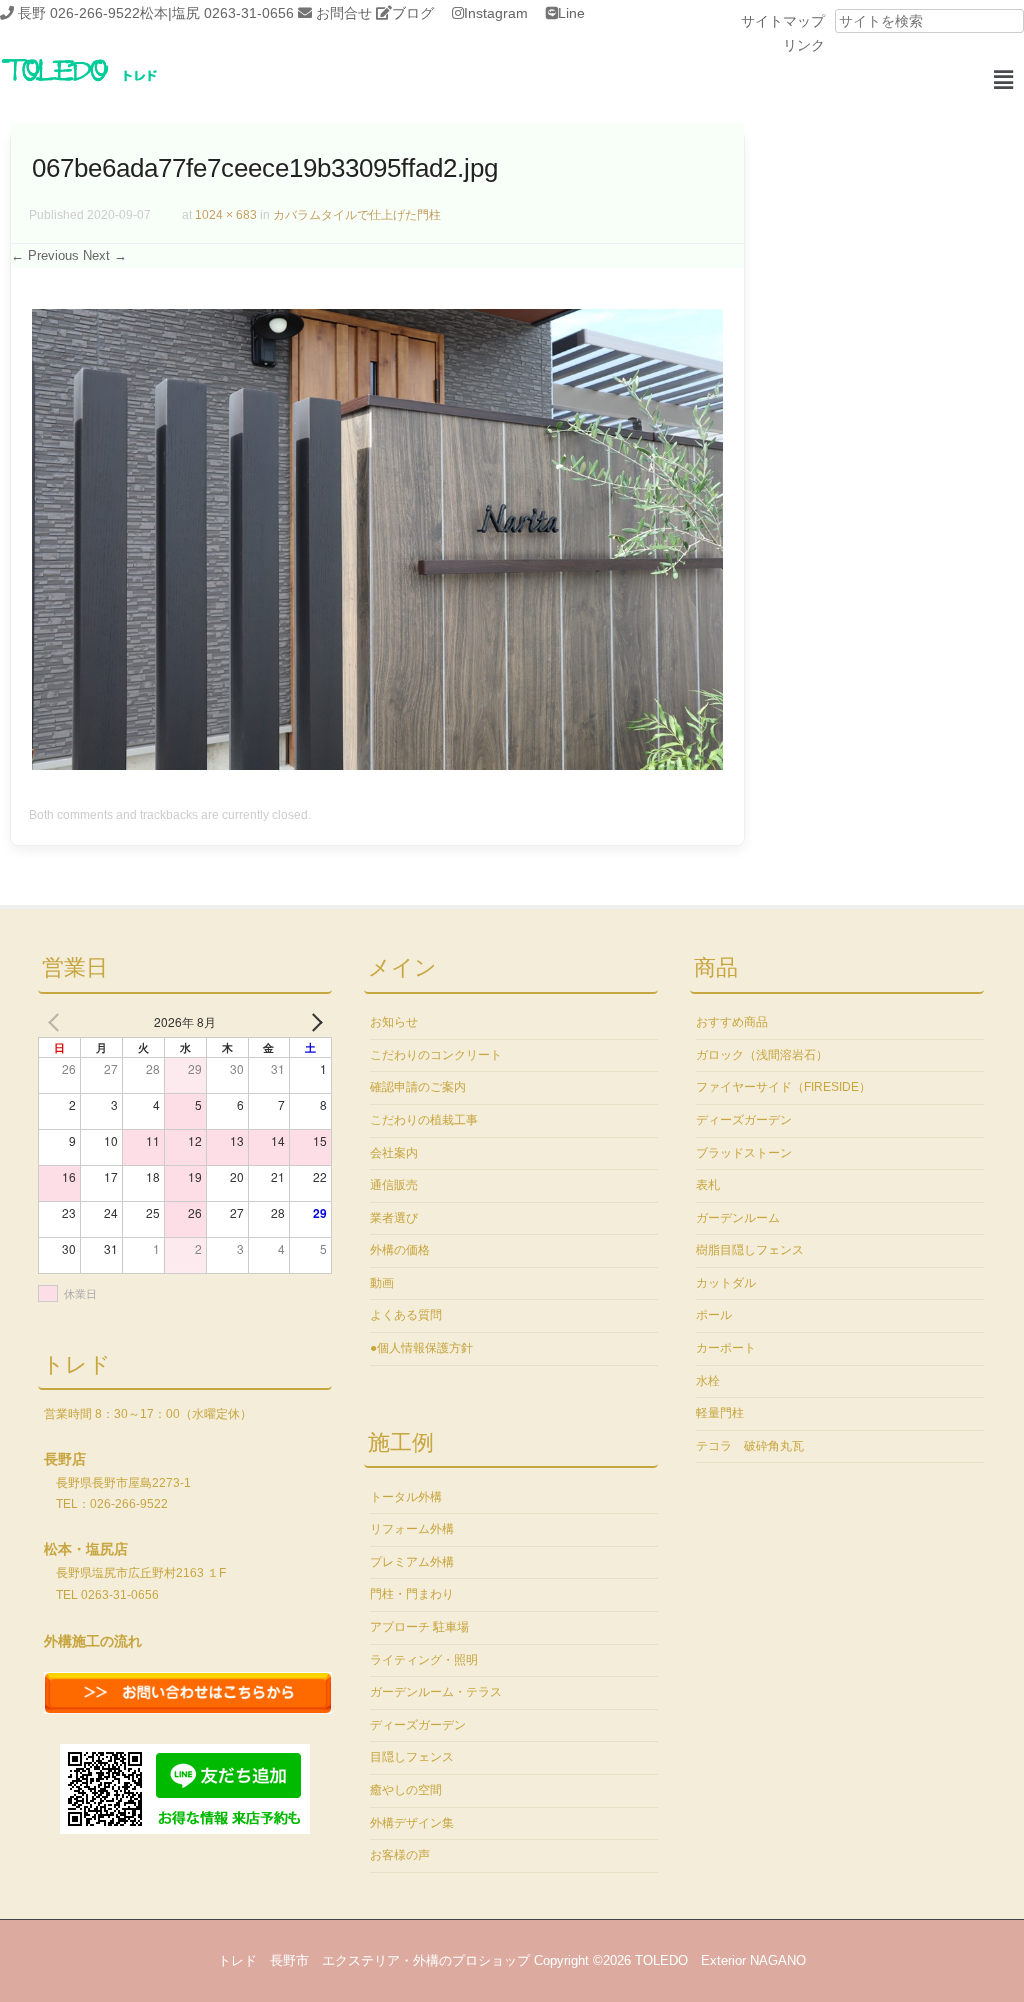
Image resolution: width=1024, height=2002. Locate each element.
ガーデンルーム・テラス (436, 1692)
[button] (1003, 80)
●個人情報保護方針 (421, 1348)
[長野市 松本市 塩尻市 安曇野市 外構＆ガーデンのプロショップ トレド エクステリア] (105, 83)
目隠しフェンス (412, 1757)
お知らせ (394, 1022)
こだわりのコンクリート (436, 1055)
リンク (804, 45)
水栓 (708, 1381)
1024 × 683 (226, 215)
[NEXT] (313, 1022)
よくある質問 (406, 1315)
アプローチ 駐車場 (419, 1627)
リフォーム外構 (412, 1529)
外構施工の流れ (93, 1641)
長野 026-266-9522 (79, 13)
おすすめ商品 (732, 1022)
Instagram (496, 13)
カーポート (726, 1348)
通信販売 (394, 1185)
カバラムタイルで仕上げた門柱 (357, 215)
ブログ (413, 13)
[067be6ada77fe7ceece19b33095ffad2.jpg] (377, 765)
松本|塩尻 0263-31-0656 (217, 13)
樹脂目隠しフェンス (750, 1250)
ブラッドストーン (744, 1153)
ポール (714, 1315)
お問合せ (344, 13)
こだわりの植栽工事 (424, 1120)
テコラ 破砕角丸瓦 (750, 1446)
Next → (105, 255)
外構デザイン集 (412, 1823)
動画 (382, 1283)
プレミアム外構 (412, 1562)
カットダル (726, 1283)
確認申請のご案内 (418, 1087)
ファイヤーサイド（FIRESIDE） (783, 1087)
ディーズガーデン (418, 1725)
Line (571, 13)
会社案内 (394, 1153)
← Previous (45, 255)
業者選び (394, 1218)
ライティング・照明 (424, 1660)
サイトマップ (783, 21)
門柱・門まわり (412, 1594)
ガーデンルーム (738, 1218)
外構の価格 (400, 1250)
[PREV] (57, 1022)
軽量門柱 (720, 1413)
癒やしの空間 (406, 1790)
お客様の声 (400, 1855)
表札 (708, 1185)
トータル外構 (406, 1497)
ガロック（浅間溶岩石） (762, 1055)
